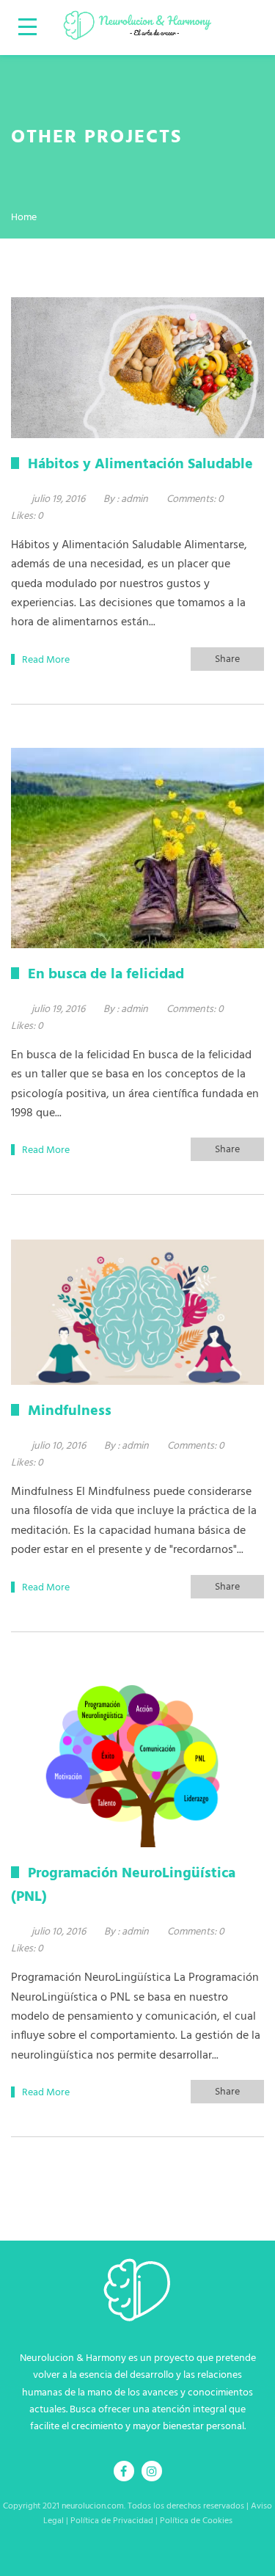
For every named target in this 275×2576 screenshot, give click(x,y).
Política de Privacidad (112, 2521)
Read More (46, 660)
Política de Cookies (196, 2521)
